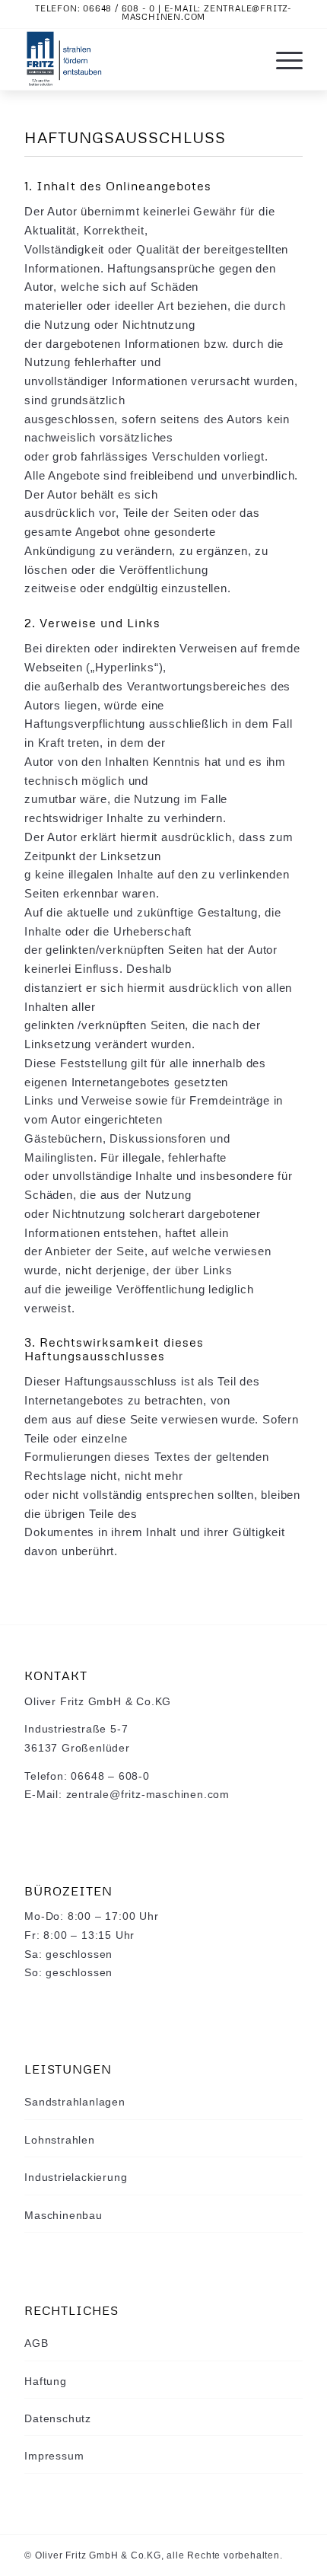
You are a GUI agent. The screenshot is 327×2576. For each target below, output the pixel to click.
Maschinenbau (63, 2215)
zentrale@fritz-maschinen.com (207, 12)
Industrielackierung (76, 2177)
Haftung (46, 2381)
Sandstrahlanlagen (75, 2102)
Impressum (54, 2456)
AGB (36, 2343)
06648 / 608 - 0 (119, 8)
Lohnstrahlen (60, 2140)
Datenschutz (58, 2418)
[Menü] (282, 59)
